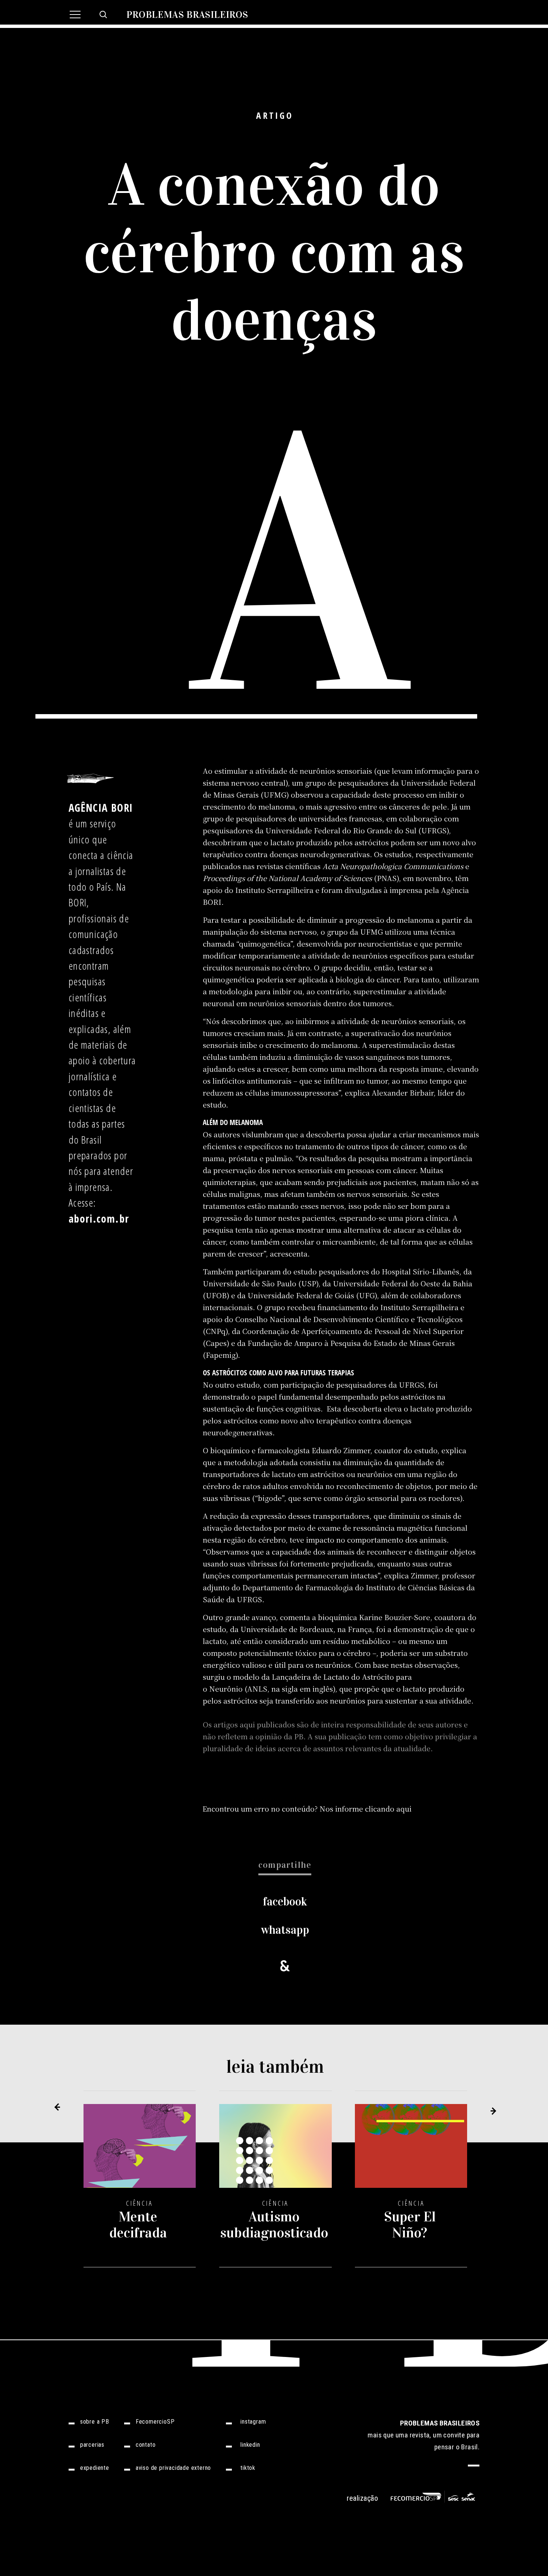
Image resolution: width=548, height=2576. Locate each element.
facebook (285, 1902)
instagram (253, 2422)
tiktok (248, 2468)
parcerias (92, 2445)
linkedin (250, 2445)
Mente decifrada (138, 2225)
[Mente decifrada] (140, 2151)
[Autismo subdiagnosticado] (275, 2151)
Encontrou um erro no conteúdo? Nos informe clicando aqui (307, 1808)
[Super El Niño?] (411, 2151)
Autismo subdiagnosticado (274, 2225)
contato (146, 2445)
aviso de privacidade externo (173, 2468)
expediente (95, 2468)
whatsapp (285, 1930)
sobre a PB (95, 2422)
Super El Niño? (410, 2225)
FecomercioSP (155, 2422)
